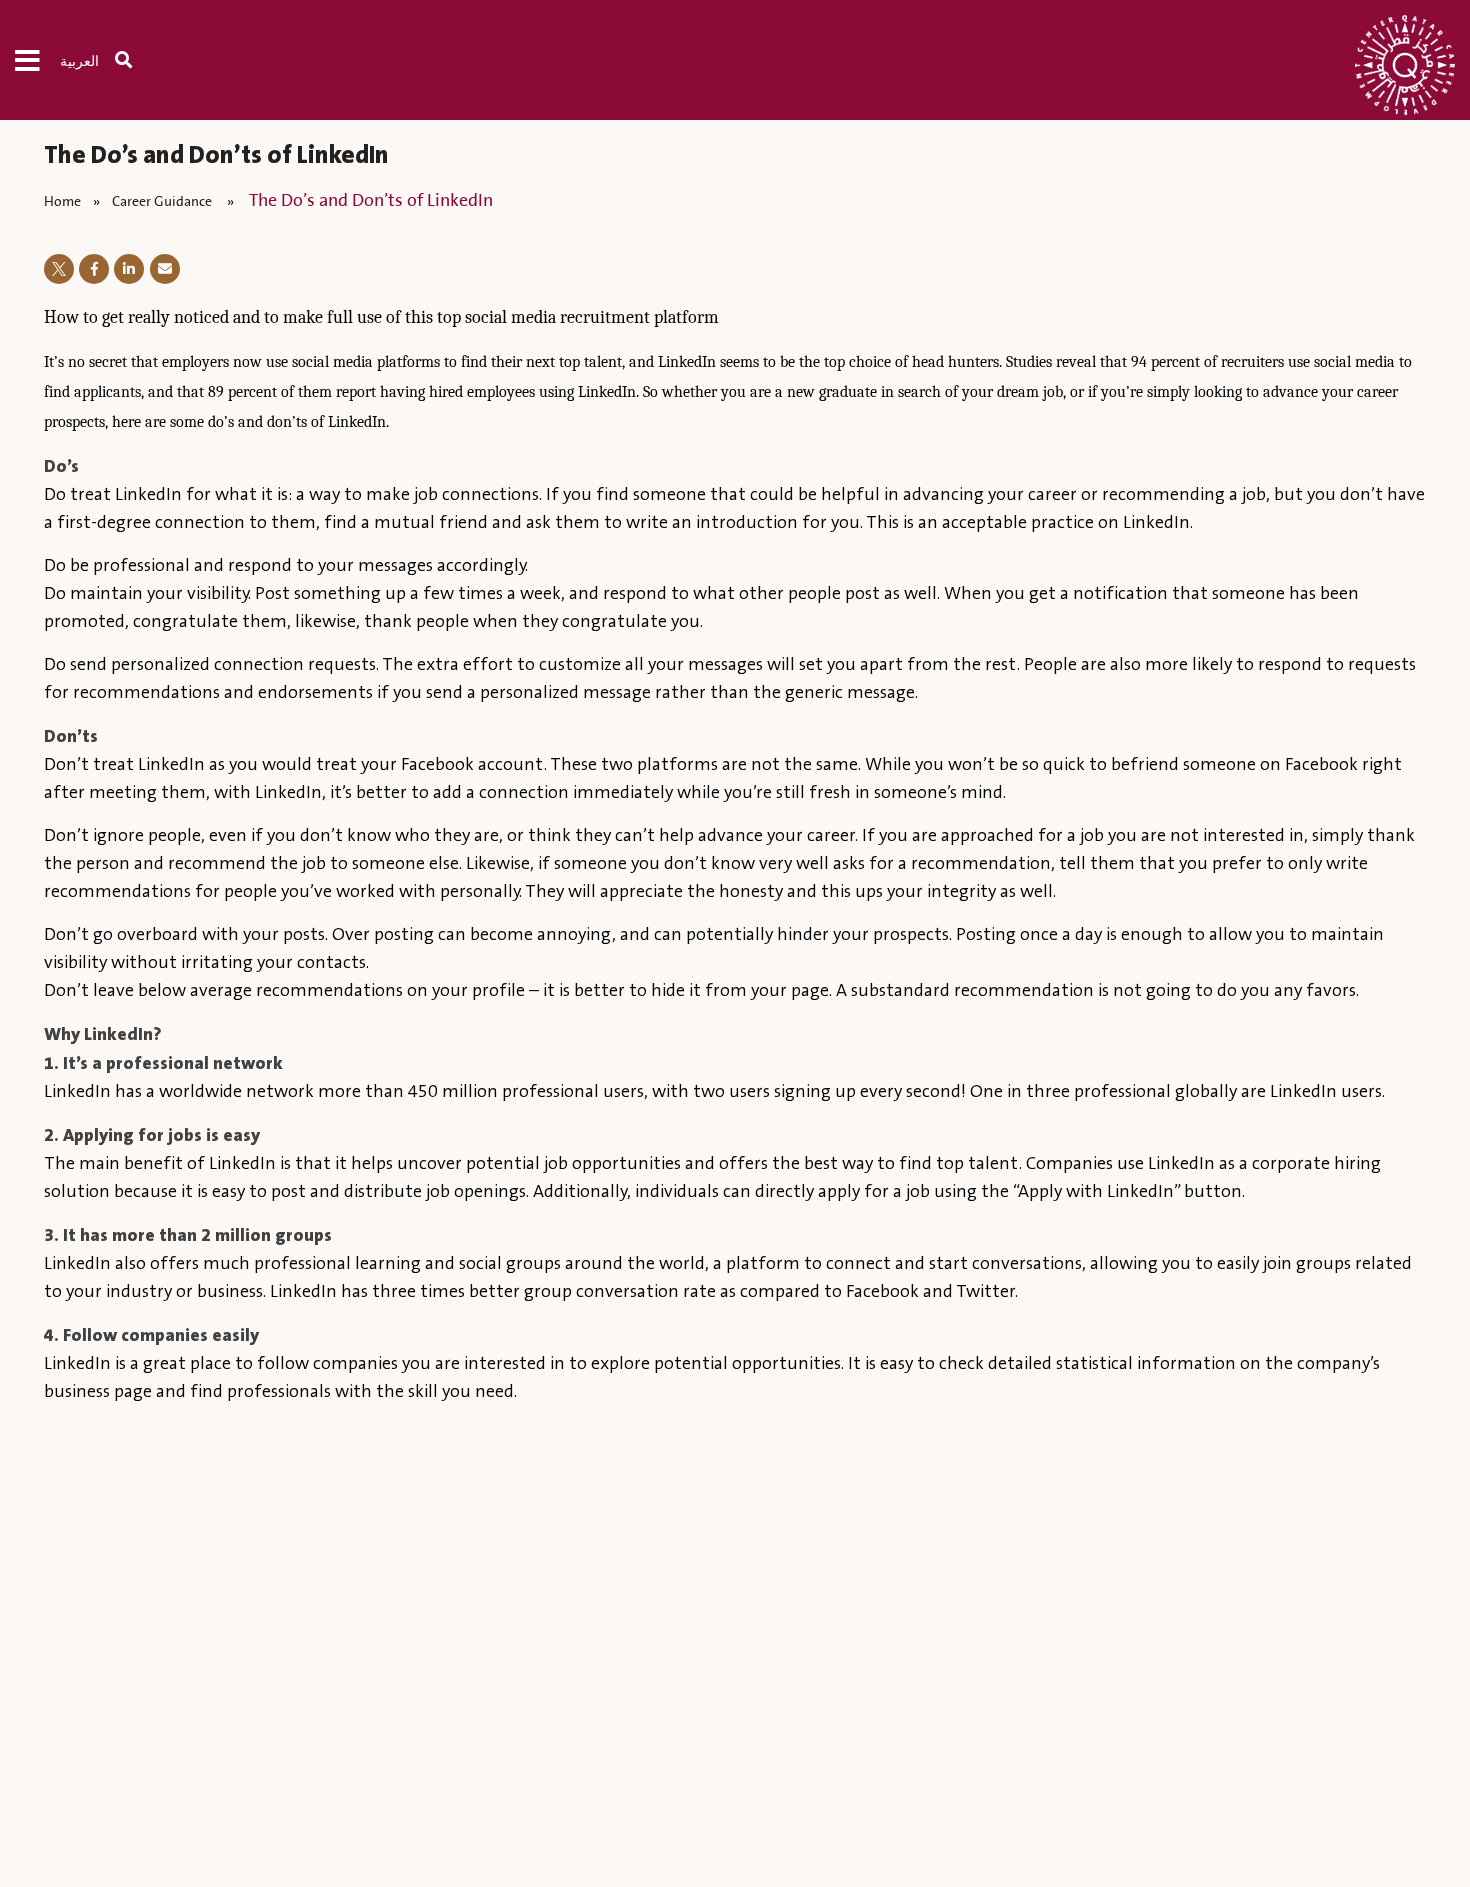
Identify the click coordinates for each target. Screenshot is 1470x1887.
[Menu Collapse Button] (37, 60)
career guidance (163, 201)
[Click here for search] (133, 60)
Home (62, 201)
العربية (79, 62)
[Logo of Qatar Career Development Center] (1405, 70)
